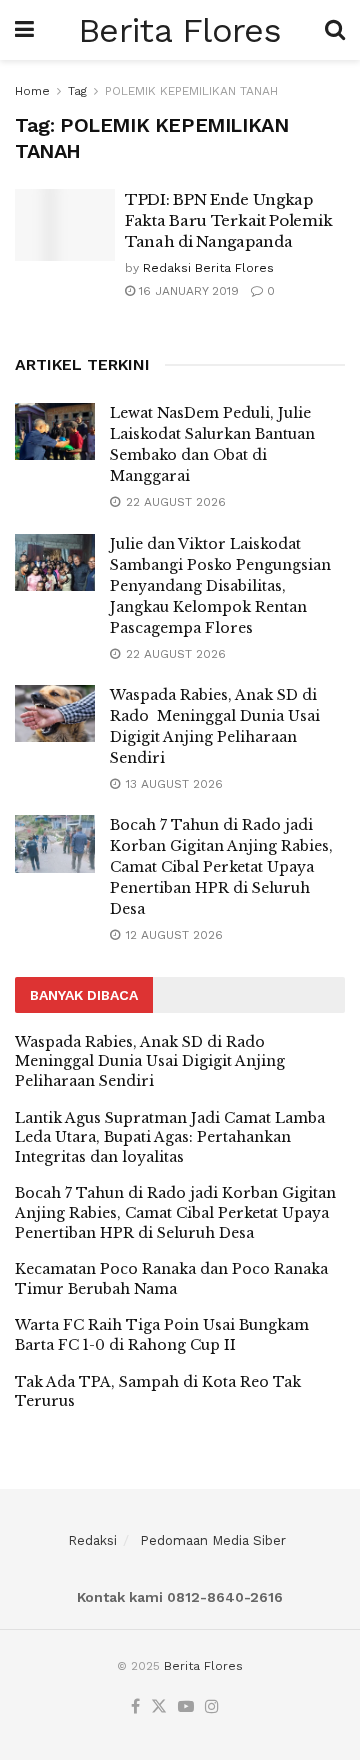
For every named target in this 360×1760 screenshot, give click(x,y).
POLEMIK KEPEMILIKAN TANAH (191, 91)
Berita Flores (179, 30)
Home (32, 91)
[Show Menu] (24, 30)
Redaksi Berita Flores (208, 268)
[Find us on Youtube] (186, 1707)
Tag (77, 91)
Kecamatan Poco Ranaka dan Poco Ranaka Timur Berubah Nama (171, 1279)
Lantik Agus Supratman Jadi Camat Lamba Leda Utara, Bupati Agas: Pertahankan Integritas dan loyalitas (170, 1137)
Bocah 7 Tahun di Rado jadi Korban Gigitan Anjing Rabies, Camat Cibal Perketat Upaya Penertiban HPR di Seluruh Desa (221, 867)
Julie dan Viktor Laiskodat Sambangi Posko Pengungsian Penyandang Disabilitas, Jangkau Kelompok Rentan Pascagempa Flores (220, 586)
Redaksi (92, 1540)
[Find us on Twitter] (159, 1707)
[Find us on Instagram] (212, 1707)
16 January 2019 (187, 291)
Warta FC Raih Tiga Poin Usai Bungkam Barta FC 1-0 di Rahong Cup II (162, 1335)
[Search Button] (335, 30)
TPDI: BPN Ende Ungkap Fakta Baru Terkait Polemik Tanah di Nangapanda (228, 220)
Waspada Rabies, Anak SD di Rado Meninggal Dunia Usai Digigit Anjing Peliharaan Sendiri (150, 1061)
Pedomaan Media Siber (213, 1540)
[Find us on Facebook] (135, 1707)
